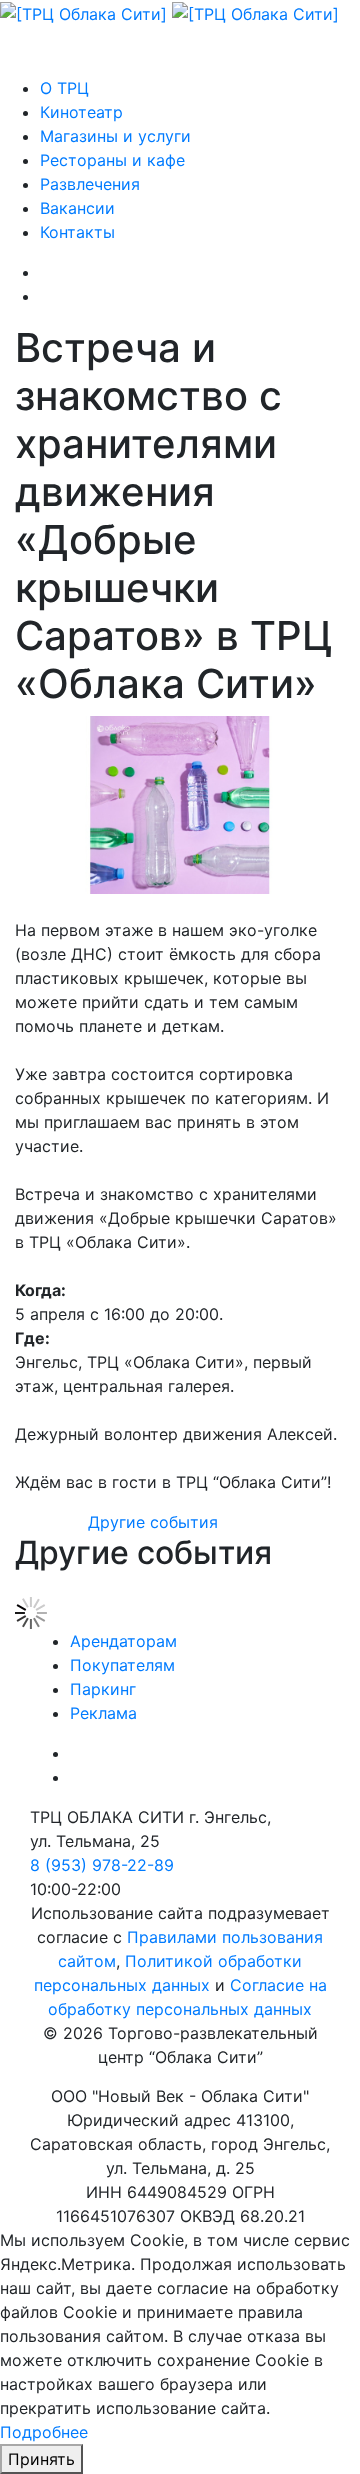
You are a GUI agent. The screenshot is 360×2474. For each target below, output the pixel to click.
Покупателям (122, 1665)
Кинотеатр (81, 112)
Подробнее (44, 2432)
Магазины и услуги (115, 136)
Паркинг (103, 1689)
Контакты (77, 232)
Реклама (103, 1713)
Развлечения (90, 184)
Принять (41, 2459)
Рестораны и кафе (112, 160)
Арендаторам (123, 1641)
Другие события (153, 1522)
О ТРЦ (64, 88)
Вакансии (77, 208)
